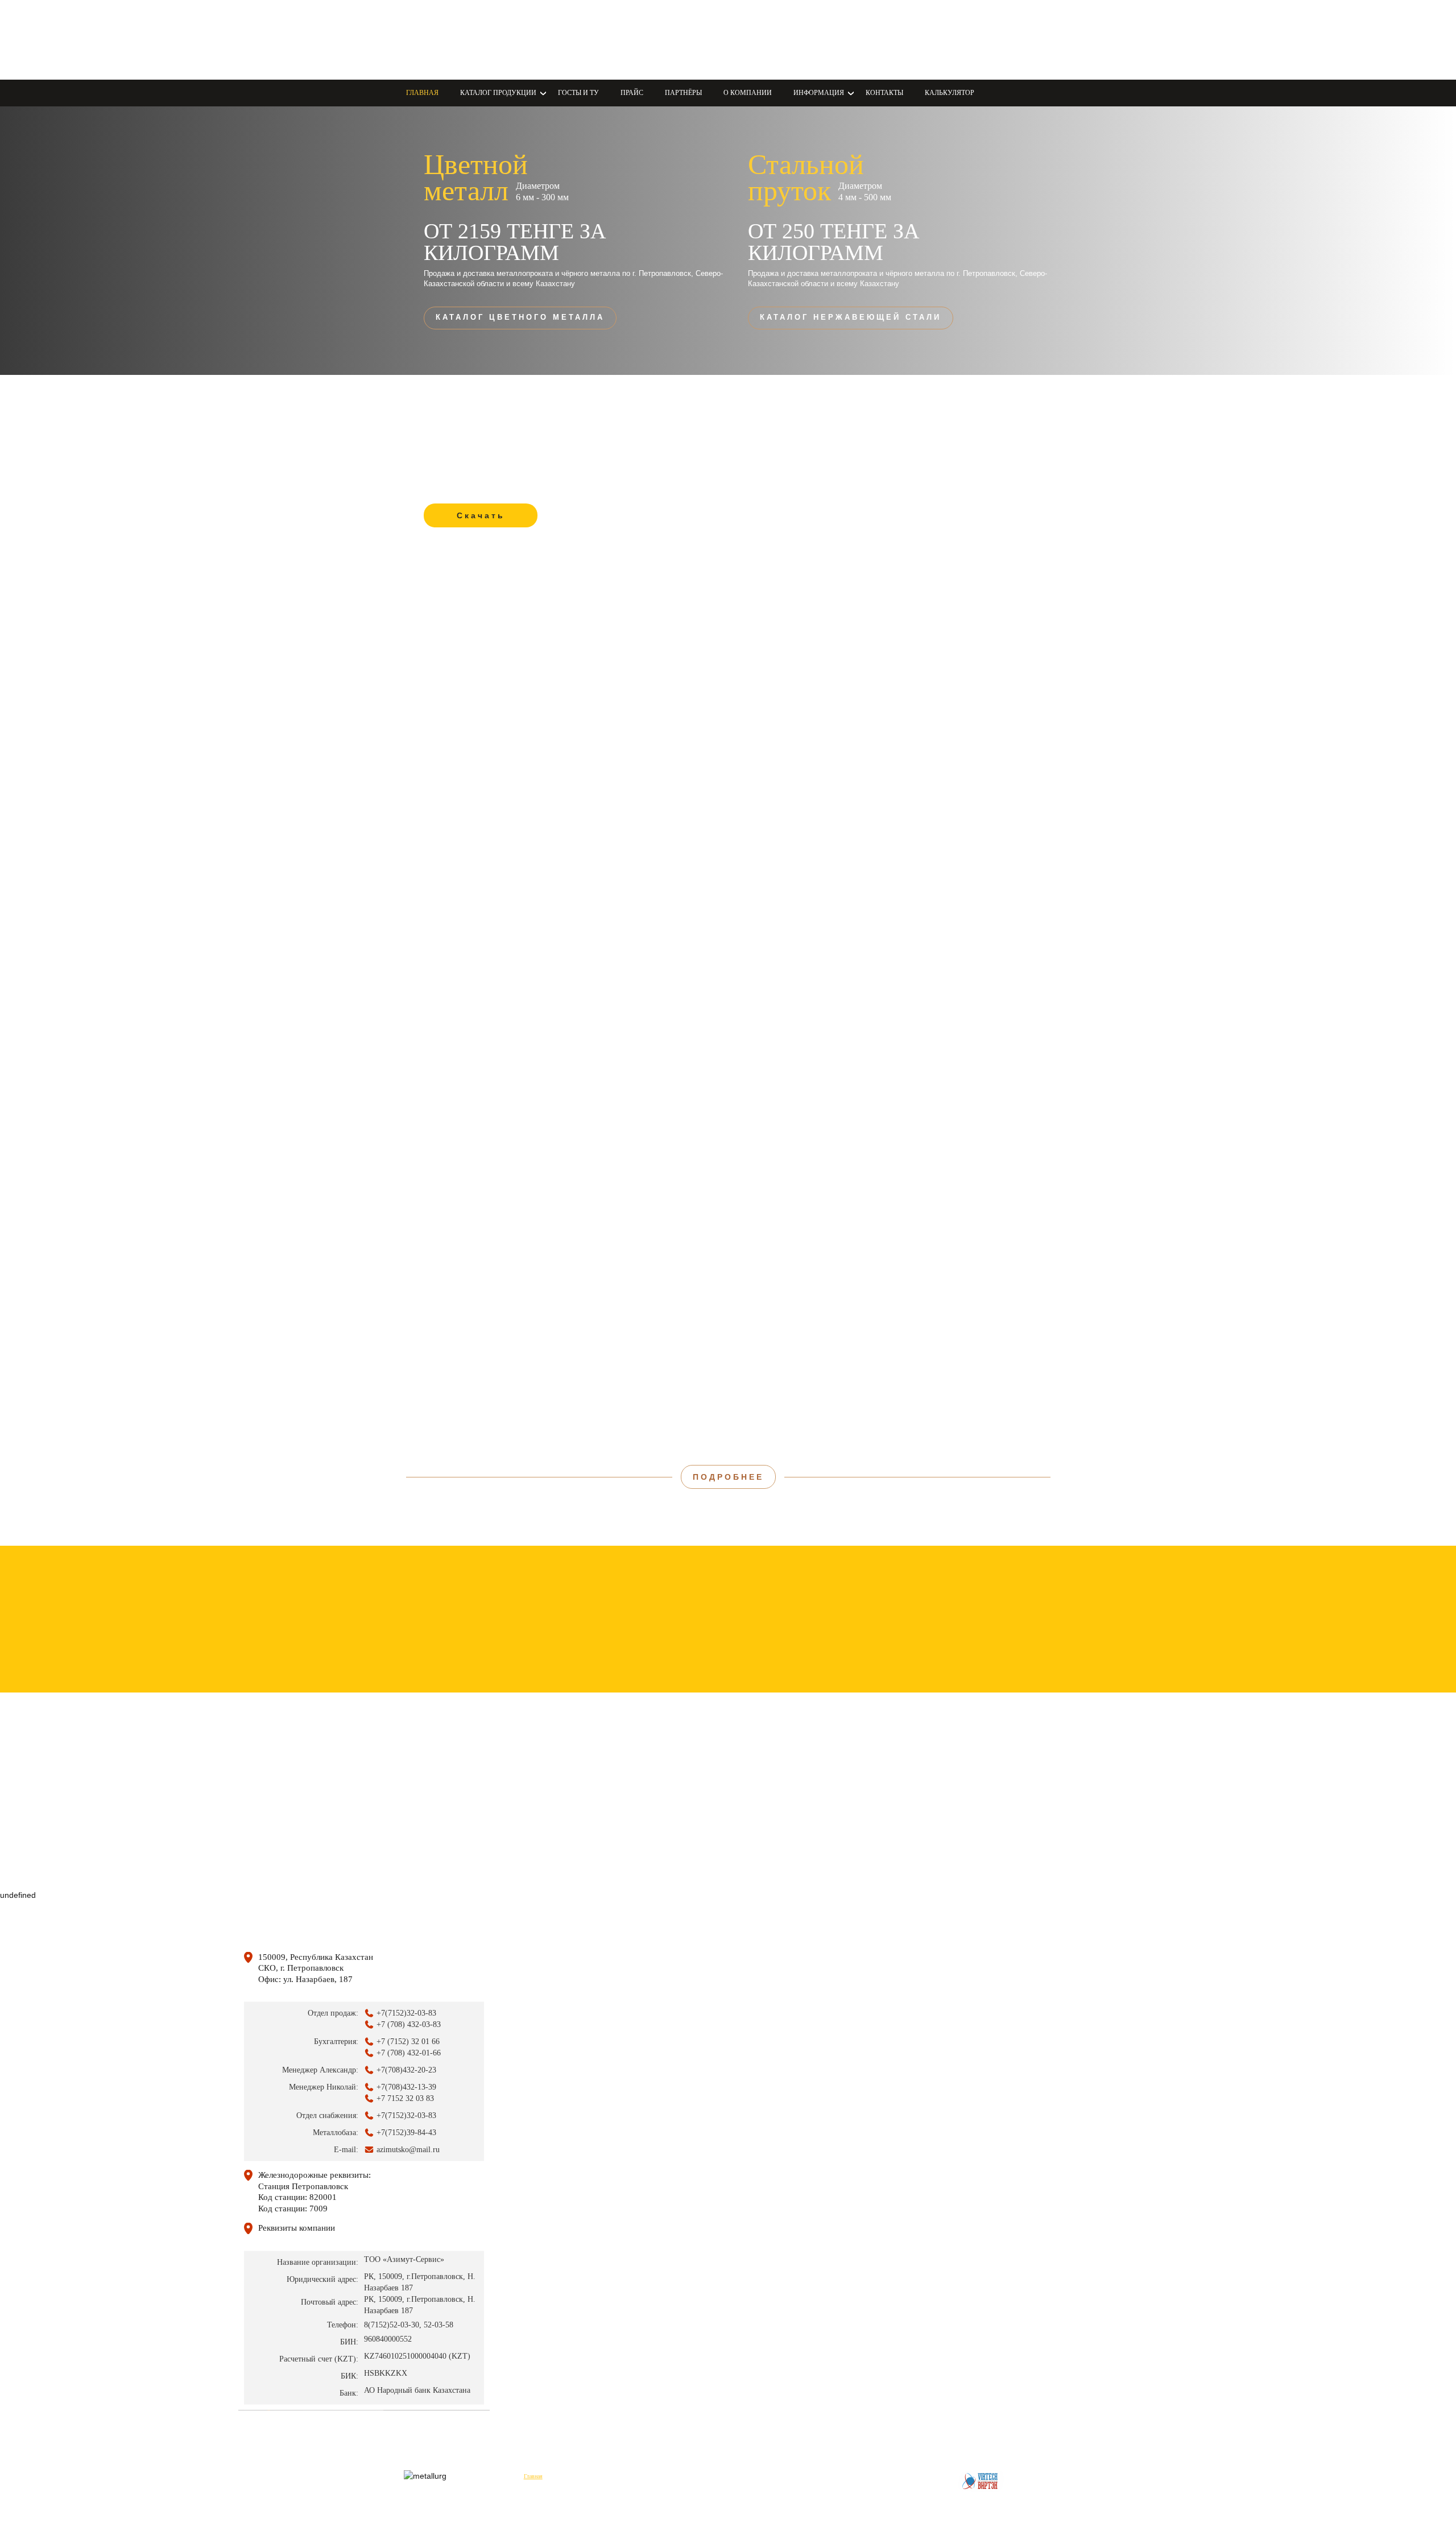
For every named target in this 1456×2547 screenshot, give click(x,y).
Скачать (481, 515)
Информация (822, 2476)
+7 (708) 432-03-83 (786, 26)
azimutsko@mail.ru (785, 53)
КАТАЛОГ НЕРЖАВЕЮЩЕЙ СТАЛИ (851, 317)
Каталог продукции (586, 2476)
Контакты (884, 93)
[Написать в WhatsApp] (568, 38)
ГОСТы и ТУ (578, 93)
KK (653, 40)
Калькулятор (950, 93)
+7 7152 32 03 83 (405, 2098)
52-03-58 (439, 2324)
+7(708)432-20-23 (406, 2070)
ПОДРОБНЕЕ (728, 1477)
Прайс (632, 93)
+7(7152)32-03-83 (406, 2013)
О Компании (748, 93)
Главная (422, 93)
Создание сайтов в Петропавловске (981, 2481)
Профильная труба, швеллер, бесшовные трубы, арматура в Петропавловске (469, 40)
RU (691, 40)
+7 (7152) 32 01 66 (408, 2042)
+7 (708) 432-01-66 (786, 40)
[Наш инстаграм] (592, 38)
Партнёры (683, 93)
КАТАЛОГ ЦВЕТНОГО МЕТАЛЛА (520, 317)
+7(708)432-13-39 (406, 2087)
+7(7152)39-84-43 (406, 2133)
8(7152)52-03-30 (392, 2324)
